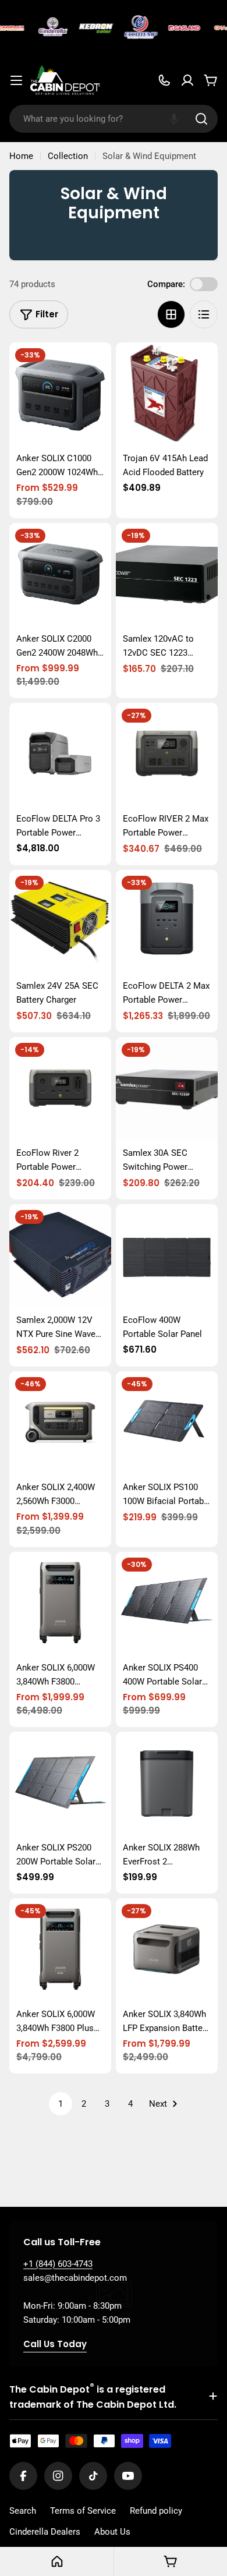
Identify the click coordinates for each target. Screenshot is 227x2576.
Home (21, 156)
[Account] (187, 80)
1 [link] (61, 2104)
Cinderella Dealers (45, 2532)
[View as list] (204, 314)
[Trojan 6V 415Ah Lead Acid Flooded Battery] (167, 393)
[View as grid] (171, 314)
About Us (112, 2532)
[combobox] (114, 119)
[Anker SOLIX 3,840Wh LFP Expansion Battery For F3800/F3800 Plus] (167, 1949)
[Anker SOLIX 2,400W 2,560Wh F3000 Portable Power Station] (60, 1422)
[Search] (201, 119)
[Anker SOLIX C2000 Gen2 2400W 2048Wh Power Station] (60, 574)
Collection (68, 156)
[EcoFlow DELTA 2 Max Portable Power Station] (167, 921)
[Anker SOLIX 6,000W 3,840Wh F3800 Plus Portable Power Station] (60, 1949)
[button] (174, 119)
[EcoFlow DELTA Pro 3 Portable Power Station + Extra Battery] (60, 754)
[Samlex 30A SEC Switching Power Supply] (167, 1088)
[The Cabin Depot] (49, 28)
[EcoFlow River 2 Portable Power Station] (60, 1088)
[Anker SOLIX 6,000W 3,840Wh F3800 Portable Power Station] (60, 1603)
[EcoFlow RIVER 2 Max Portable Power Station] (167, 754)
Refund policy (156, 2511)
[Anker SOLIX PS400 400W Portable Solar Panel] (167, 1603)
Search (23, 2511)
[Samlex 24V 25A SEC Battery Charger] (60, 921)
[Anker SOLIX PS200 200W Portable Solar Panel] (60, 1783)
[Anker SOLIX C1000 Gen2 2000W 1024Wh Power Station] (60, 393)
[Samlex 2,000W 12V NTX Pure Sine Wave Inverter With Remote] (60, 1255)
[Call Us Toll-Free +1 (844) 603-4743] (164, 80)
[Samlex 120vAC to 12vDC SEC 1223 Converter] (167, 574)
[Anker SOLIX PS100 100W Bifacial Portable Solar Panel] (167, 1422)
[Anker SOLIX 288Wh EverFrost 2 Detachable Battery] (167, 1783)
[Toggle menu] (16, 80)
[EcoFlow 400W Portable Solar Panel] (167, 1255)
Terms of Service (83, 2511)
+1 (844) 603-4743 (58, 2264)
